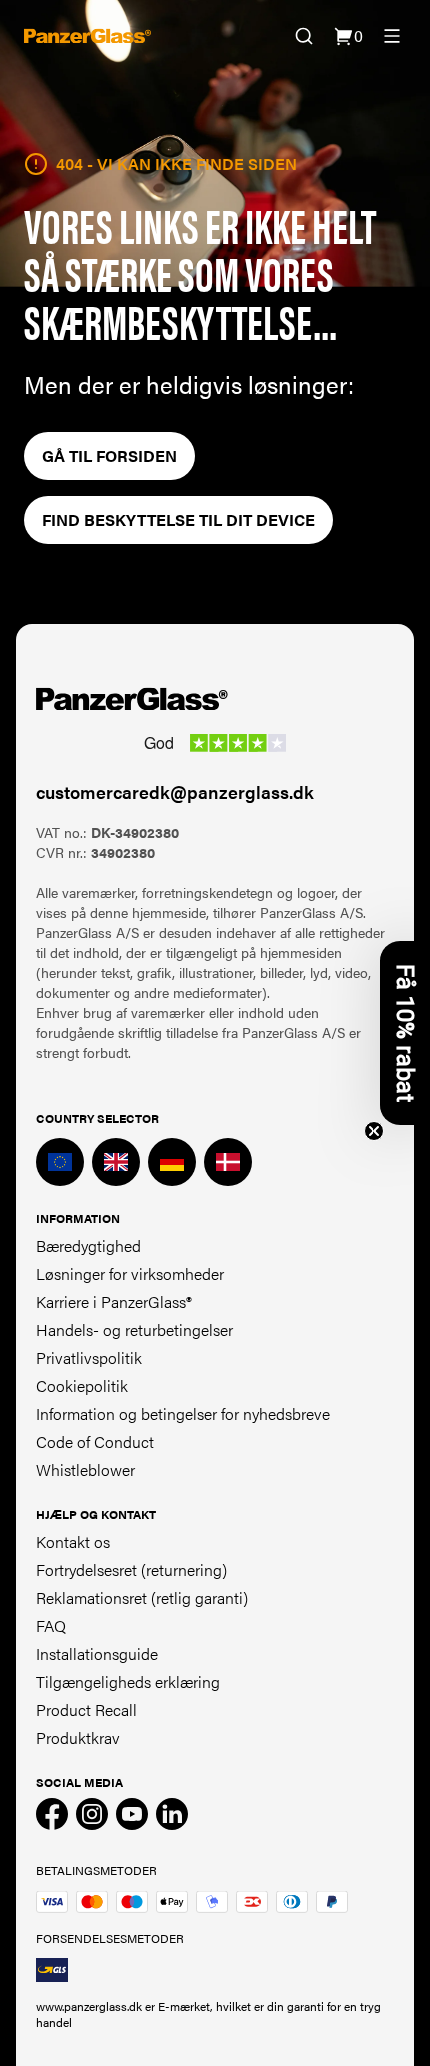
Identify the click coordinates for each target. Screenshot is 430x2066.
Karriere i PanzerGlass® (114, 1301)
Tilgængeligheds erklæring (128, 1681)
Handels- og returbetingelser (134, 1329)
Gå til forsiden (109, 455)
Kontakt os (73, 1541)
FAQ (51, 1625)
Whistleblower (85, 1469)
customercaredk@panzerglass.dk (175, 791)
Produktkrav (78, 1737)
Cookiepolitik (82, 1385)
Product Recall (86, 1709)
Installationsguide (97, 1653)
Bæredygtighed (88, 1245)
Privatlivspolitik (89, 1357)
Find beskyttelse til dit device (178, 519)
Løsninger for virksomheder (130, 1273)
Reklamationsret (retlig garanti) (142, 1597)
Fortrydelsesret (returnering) (131, 1569)
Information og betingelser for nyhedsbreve (183, 1413)
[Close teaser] (374, 1131)
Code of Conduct (95, 1441)
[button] (405, 1033)
